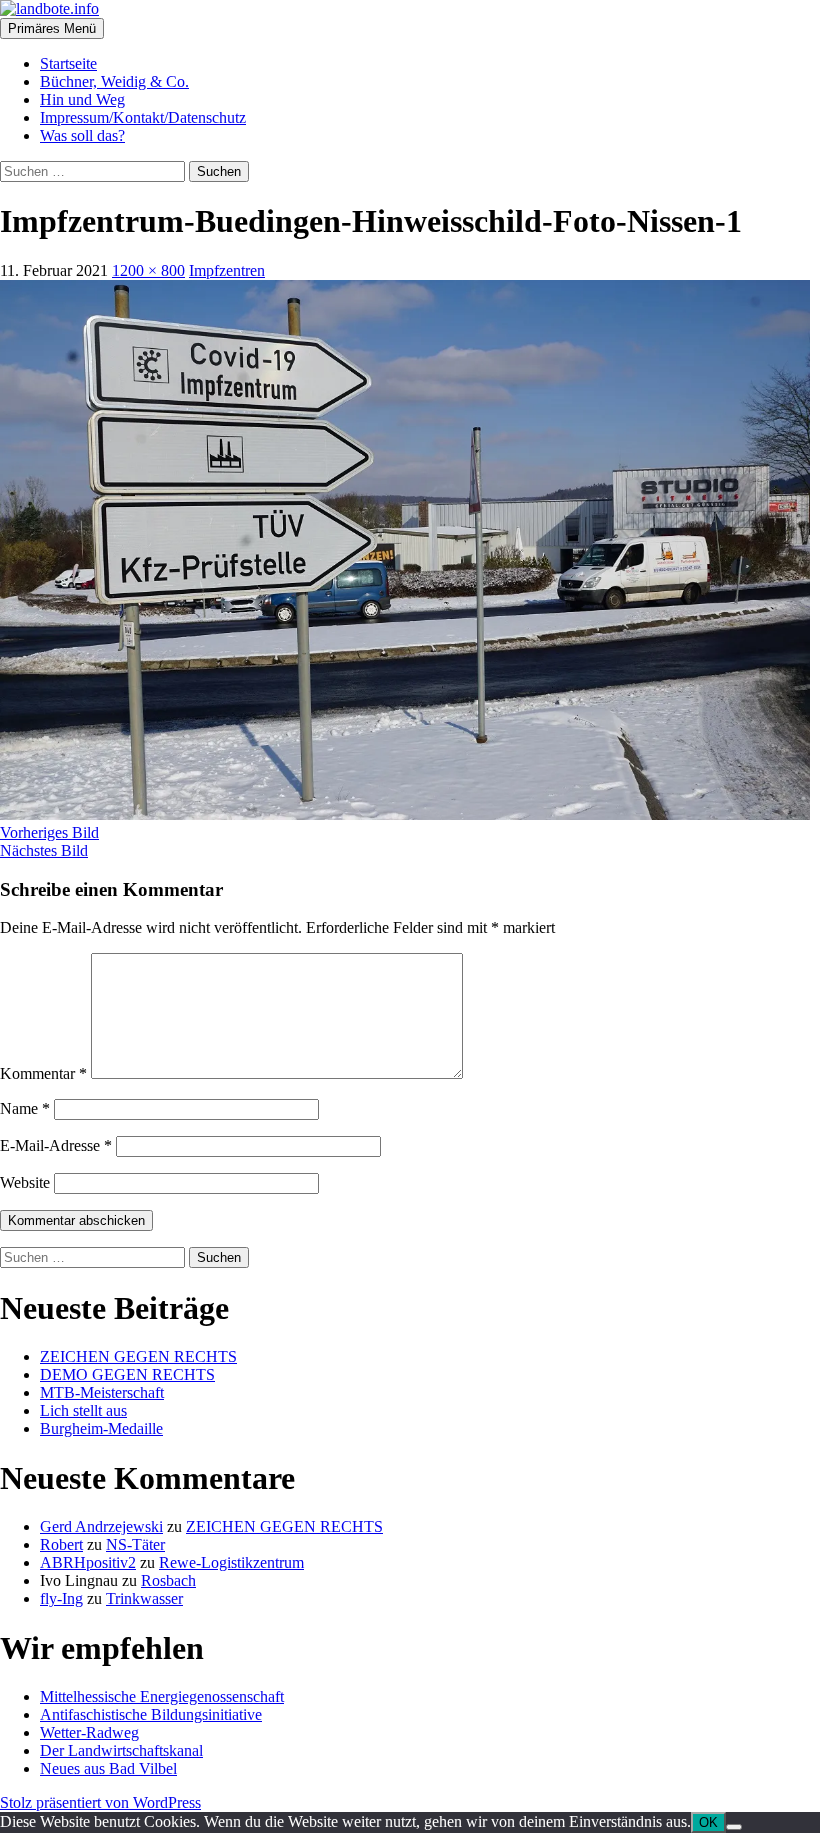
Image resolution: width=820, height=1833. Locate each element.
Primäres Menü (52, 28)
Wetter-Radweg (89, 1732)
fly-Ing (61, 1598)
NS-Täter (135, 1544)
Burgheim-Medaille (101, 1428)
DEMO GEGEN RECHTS (127, 1374)
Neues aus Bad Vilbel (108, 1768)
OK (708, 1822)
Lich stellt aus (83, 1410)
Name (25, 1108)
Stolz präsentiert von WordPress (100, 1802)
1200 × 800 (148, 270)
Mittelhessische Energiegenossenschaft (162, 1696)
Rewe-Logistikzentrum (231, 1562)
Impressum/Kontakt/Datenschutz (143, 117)
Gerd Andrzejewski (101, 1526)
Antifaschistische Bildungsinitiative (151, 1714)
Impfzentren (227, 270)
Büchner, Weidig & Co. (114, 81)
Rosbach (168, 1580)
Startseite (68, 63)
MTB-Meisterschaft (102, 1392)
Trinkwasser (144, 1598)
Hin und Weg (82, 99)
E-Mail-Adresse (56, 1145)
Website (25, 1182)
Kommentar (43, 1073)
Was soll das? (82, 135)
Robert (61, 1544)
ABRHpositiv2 (88, 1562)
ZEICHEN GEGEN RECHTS (138, 1356)
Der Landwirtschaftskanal (121, 1750)
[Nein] (734, 1827)
